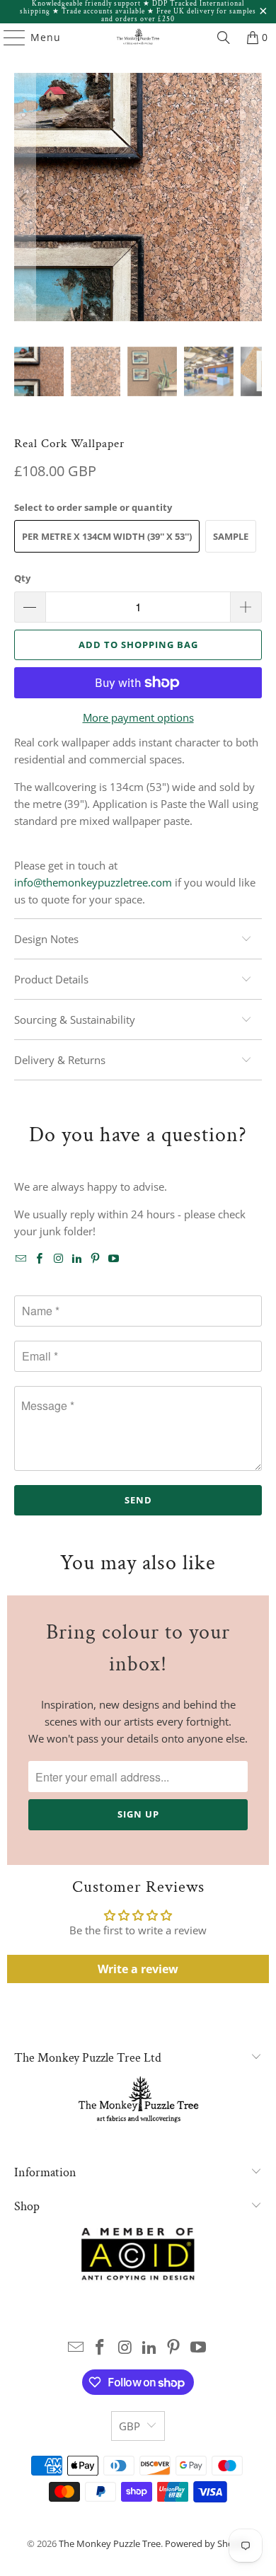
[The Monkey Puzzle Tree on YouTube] (114, 1259)
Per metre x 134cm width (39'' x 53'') (107, 536)
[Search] (224, 37)
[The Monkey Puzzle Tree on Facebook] (40, 1259)
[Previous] (25, 199)
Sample (231, 536)
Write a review (138, 1969)
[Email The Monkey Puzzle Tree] (21, 1259)
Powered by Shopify (207, 2543)
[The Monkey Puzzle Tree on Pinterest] (96, 1259)
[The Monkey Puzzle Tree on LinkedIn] (77, 1259)
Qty (22, 578)
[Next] (251, 199)
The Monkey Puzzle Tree (110, 2543)
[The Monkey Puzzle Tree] (138, 37)
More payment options (138, 717)
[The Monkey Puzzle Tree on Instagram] (58, 1259)
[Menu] (8, 37)
